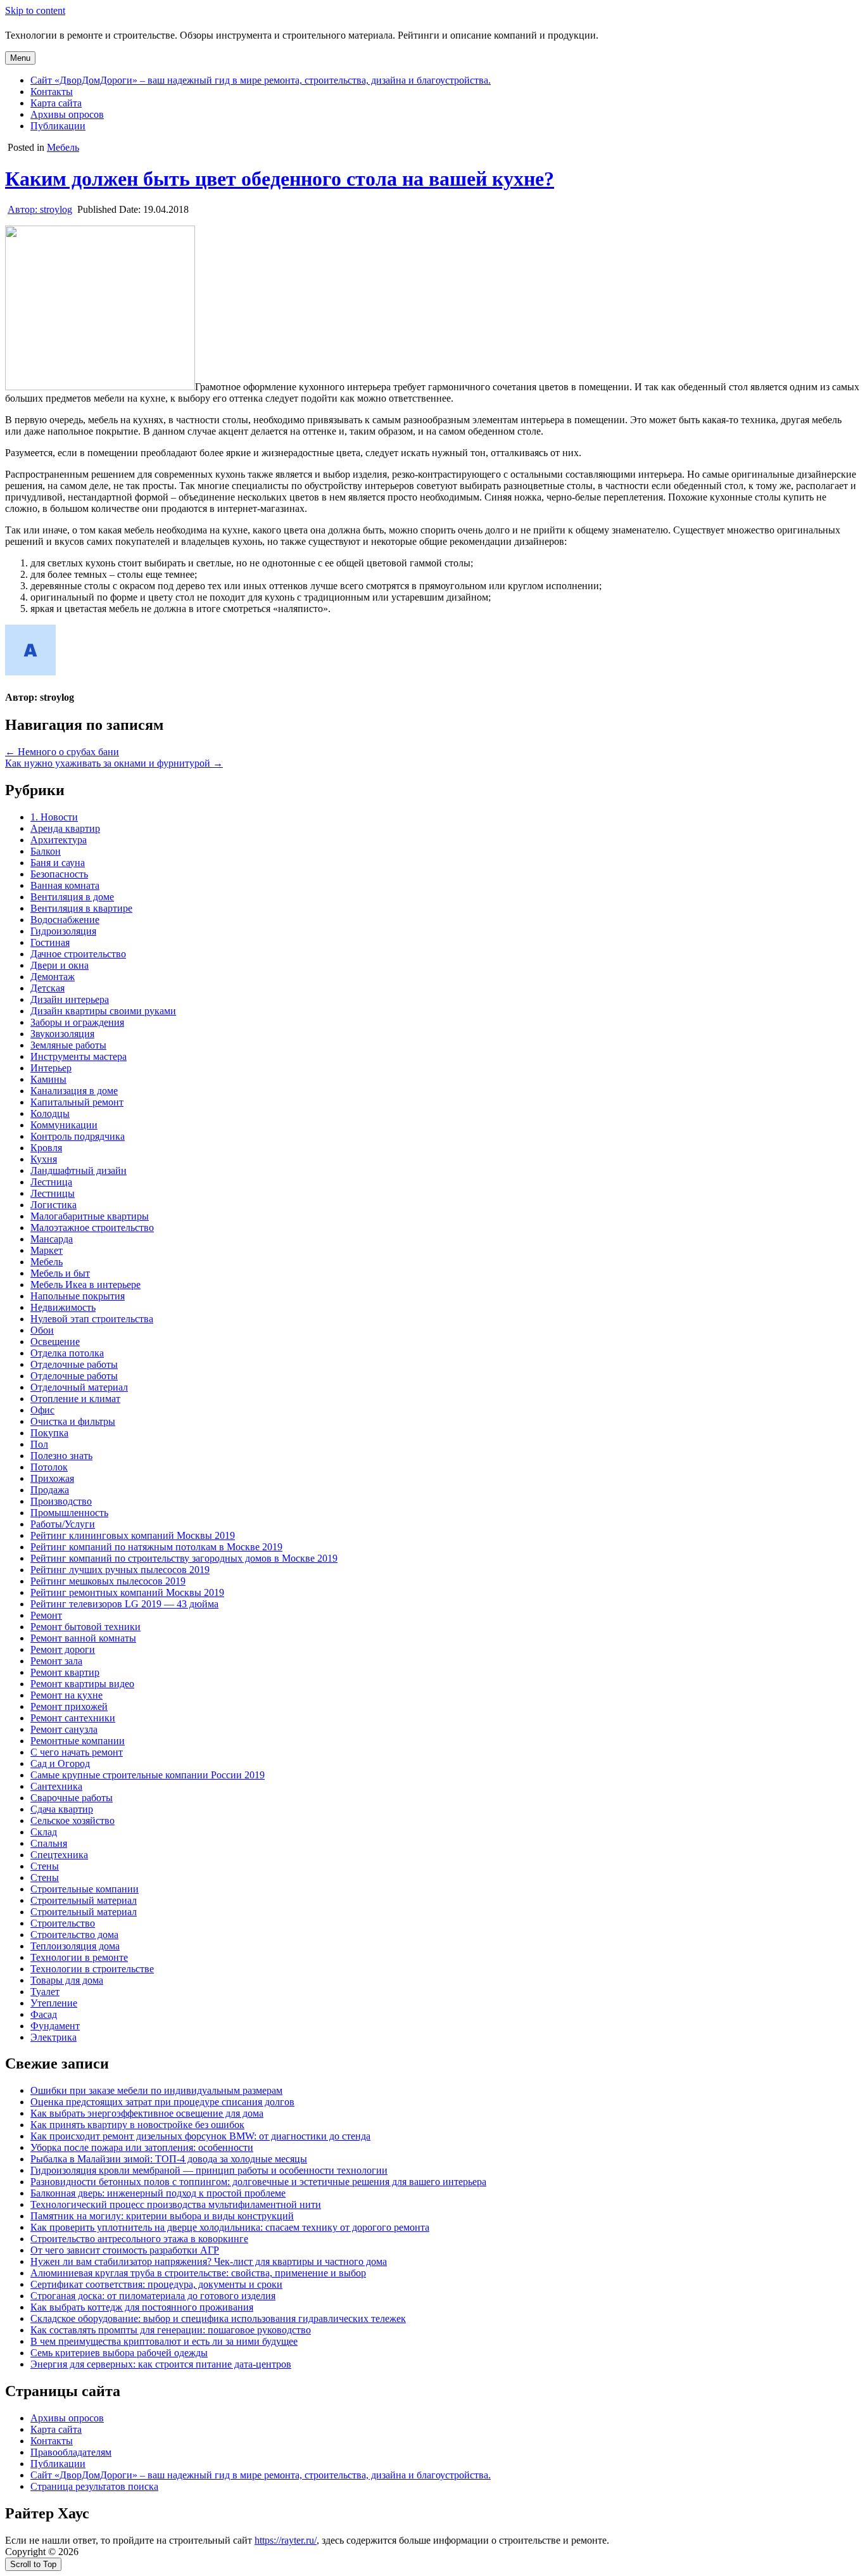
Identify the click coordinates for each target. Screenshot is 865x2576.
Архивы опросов (67, 114)
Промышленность (69, 1513)
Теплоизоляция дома (75, 1946)
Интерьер (51, 1068)
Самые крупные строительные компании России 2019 (148, 1775)
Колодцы (50, 1113)
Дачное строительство (78, 954)
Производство (61, 1501)
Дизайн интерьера (70, 999)
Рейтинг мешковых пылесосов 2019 (108, 1581)
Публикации (58, 126)
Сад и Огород (60, 1763)
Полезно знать (61, 1456)
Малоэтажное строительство (92, 1227)
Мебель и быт (60, 1273)
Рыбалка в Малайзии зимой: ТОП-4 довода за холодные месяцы (169, 2159)
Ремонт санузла (64, 1729)
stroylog (40, 209)
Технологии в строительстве (92, 1969)
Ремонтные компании (78, 1741)
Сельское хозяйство (73, 1820)
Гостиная (50, 942)
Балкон (46, 851)
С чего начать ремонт (77, 1752)
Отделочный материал (79, 1387)
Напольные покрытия (78, 1296)
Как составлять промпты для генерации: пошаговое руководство (171, 2330)
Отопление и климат (75, 1399)
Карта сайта (56, 103)
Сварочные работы (72, 1798)
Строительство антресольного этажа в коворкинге (139, 2239)
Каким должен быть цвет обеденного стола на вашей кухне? (280, 179)
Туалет (45, 1992)
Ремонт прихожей (69, 1706)
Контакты (52, 92)
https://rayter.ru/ (286, 2540)
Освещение (55, 1342)
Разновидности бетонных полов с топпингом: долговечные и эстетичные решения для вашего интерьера (258, 2182)
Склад (44, 1832)
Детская (47, 988)
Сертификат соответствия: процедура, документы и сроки (156, 2284)
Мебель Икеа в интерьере (85, 1285)
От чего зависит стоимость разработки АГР (125, 2250)
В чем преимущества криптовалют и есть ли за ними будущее (164, 2341)
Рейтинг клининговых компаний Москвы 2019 (133, 1535)
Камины (48, 1079)
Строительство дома (74, 1935)
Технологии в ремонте (79, 1957)
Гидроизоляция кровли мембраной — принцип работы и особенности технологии (209, 2170)
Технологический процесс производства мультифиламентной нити (176, 2204)
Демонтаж (53, 977)
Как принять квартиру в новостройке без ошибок (137, 2125)
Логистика (54, 1205)
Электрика (54, 2037)
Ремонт (46, 1615)
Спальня (49, 1843)
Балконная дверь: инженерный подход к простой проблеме (158, 2193)
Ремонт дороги (63, 1649)
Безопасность (59, 874)
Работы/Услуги (63, 1524)
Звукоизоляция (62, 1034)
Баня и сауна (58, 863)
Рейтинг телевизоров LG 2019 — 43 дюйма (124, 1604)
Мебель (63, 147)
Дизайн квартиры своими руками (103, 1011)
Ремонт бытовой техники (85, 1627)
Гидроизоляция (63, 931)
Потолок (49, 1467)
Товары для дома (67, 1980)
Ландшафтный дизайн (79, 1170)
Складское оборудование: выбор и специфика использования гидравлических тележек (218, 2318)
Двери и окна (60, 965)
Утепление (54, 2003)
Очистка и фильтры (73, 1421)
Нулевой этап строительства (92, 1319)
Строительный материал (84, 1900)
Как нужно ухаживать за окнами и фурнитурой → (114, 763)
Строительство (63, 1923)
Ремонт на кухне (66, 1695)
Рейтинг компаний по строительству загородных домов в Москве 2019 (184, 1558)
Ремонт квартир (65, 1672)
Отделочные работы (74, 1364)
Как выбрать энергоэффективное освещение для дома (147, 2113)
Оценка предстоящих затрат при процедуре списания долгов (162, 2102)
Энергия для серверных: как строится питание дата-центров (161, 2364)
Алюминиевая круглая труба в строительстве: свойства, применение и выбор (198, 2273)
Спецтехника (59, 1855)
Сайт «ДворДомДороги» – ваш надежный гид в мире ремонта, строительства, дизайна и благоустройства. (261, 80)
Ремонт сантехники (73, 1718)
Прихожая (52, 1478)
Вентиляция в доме (72, 897)
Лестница (51, 1182)
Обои (42, 1330)
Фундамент (55, 2026)
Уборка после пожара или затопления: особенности (142, 2147)
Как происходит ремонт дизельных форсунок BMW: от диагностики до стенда (200, 2136)
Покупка (49, 1433)
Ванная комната (65, 885)
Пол (39, 1444)
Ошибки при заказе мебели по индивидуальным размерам (156, 2090)
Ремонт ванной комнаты (83, 1638)
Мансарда (52, 1239)
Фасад (44, 2014)
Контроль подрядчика (78, 1136)
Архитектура (59, 840)
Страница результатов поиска (94, 2486)
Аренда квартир (65, 828)
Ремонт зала (56, 1661)
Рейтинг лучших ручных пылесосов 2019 (120, 1570)
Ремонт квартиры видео (82, 1684)
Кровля (46, 1148)
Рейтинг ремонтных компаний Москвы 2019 (127, 1592)
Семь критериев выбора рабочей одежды (119, 2353)
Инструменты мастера (79, 1056)
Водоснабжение (65, 920)
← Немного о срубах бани (62, 752)
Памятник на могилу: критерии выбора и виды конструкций (162, 2216)
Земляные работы (68, 1045)
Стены (45, 1866)
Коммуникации (64, 1125)
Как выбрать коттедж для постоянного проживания (142, 2307)
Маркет (47, 1250)
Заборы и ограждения (77, 1022)
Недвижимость (63, 1307)
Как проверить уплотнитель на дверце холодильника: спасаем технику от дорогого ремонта (230, 2227)
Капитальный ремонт (77, 1102)
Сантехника (56, 1786)
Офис (42, 1410)
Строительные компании (85, 1889)
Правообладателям (71, 2452)
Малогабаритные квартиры (90, 1216)
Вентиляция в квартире (81, 908)
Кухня (44, 1159)
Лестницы (53, 1193)
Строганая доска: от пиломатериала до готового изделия (153, 2296)
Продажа (50, 1490)
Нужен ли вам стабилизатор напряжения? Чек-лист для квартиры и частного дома (209, 2261)
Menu (20, 58)
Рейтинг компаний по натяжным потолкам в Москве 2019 (156, 1547)
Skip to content (35, 10)
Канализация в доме (74, 1091)
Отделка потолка (67, 1353)
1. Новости (54, 817)
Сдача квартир (62, 1809)
